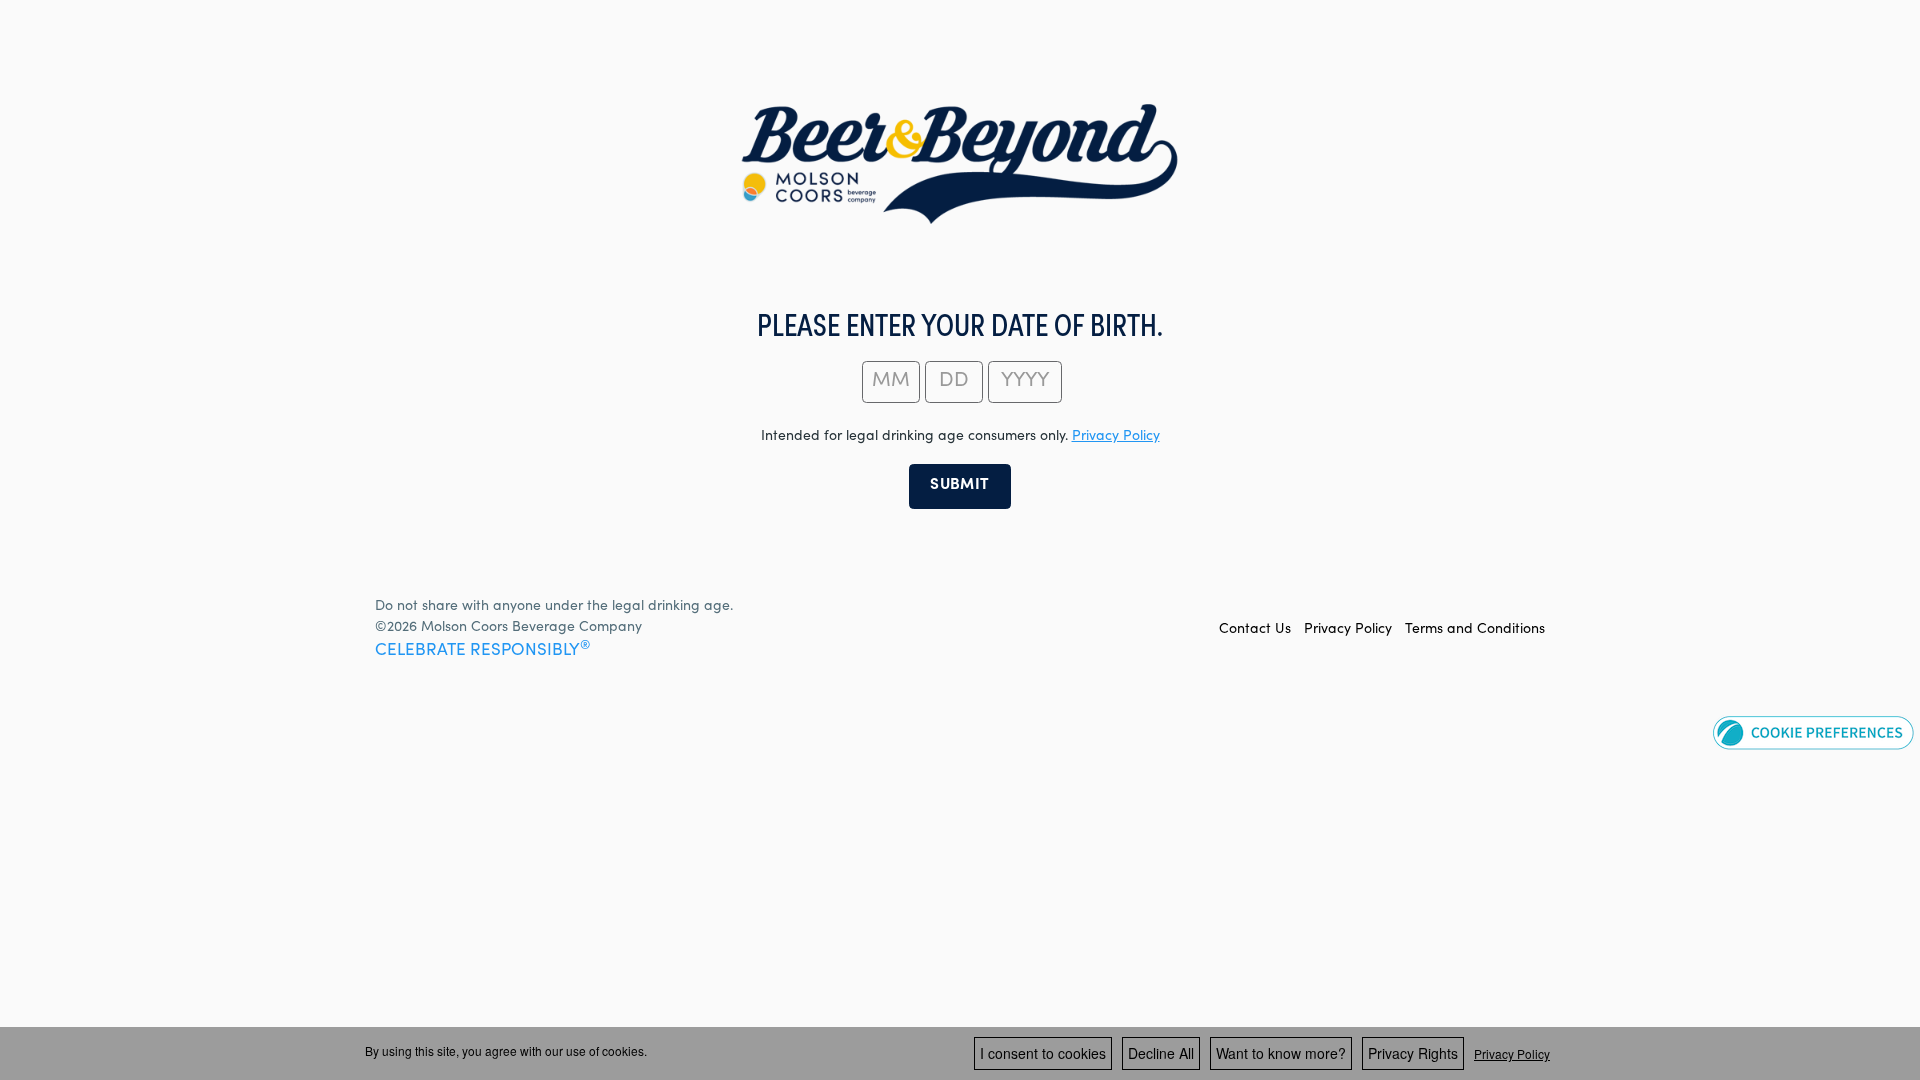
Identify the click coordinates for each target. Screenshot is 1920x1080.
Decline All (1161, 1053)
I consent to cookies (1043, 1053)
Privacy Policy (1348, 630)
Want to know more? (1281, 1053)
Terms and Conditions (1475, 630)
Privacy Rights (1413, 1053)
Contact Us (1255, 630)
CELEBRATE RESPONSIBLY (482, 651)
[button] (1813, 732)
